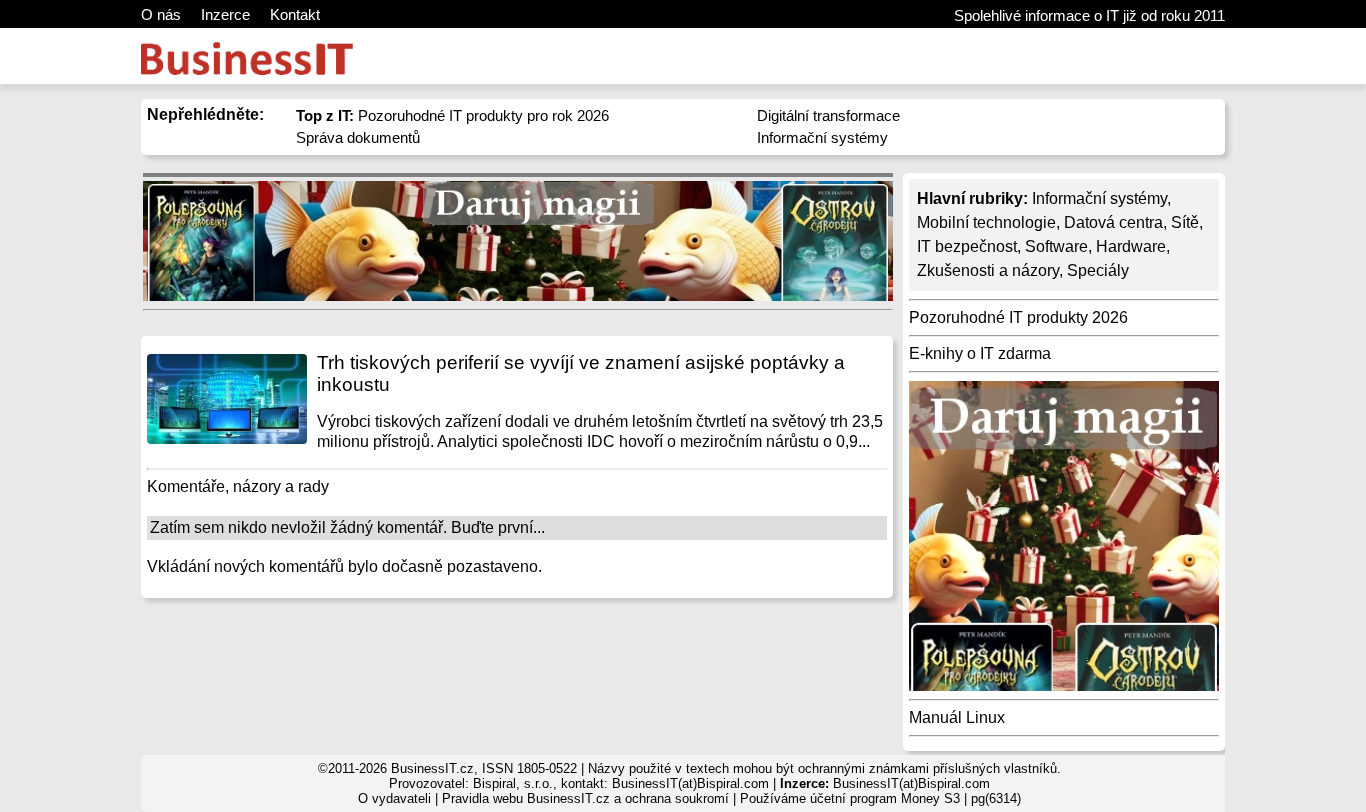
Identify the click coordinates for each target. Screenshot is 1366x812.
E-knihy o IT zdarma (980, 353)
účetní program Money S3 (885, 798)
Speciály (1098, 270)
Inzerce (225, 14)
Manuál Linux (957, 717)
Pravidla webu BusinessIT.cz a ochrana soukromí (585, 798)
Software (1056, 246)
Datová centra (1113, 222)
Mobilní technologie (986, 222)
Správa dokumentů (358, 137)
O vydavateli (394, 798)
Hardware (1131, 246)
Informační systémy (822, 137)
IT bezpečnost (967, 246)
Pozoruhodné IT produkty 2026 (1018, 317)
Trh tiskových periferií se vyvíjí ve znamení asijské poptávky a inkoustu (581, 373)
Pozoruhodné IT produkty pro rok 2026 (452, 115)
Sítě (1185, 222)
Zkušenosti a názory (988, 270)
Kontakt (295, 14)
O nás (161, 14)
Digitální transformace (828, 115)
